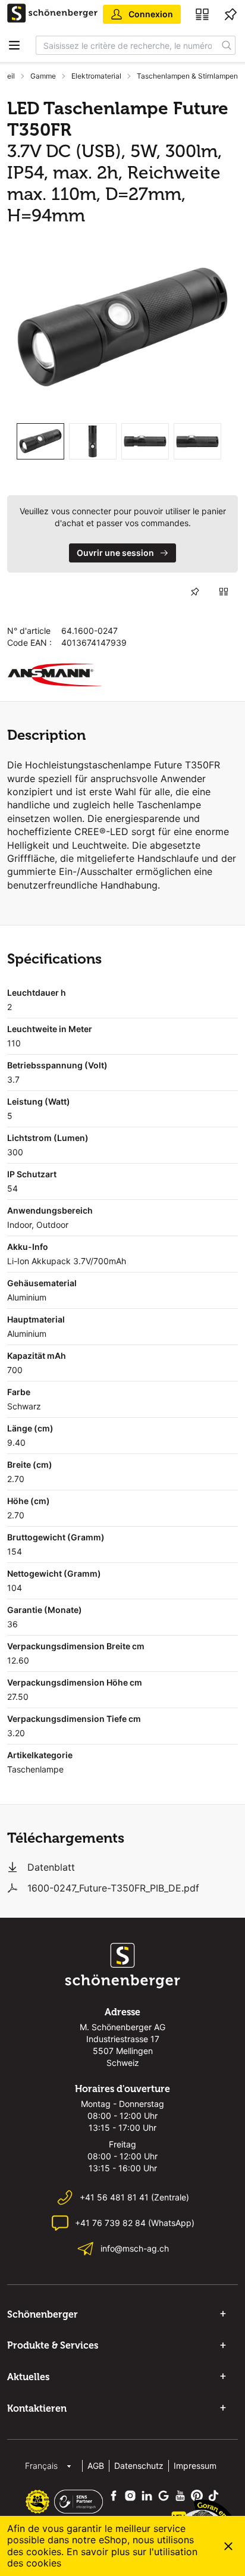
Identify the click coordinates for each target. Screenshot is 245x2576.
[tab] (40, 441)
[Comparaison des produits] (202, 14)
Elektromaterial (96, 76)
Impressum (195, 2466)
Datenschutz (139, 2466)
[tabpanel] (122, 327)
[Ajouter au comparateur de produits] (224, 592)
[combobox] (127, 45)
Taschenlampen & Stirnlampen (187, 76)
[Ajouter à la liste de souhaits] (195, 592)
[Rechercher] (227, 45)
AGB (96, 2466)
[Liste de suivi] (231, 14)
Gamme (43, 76)
